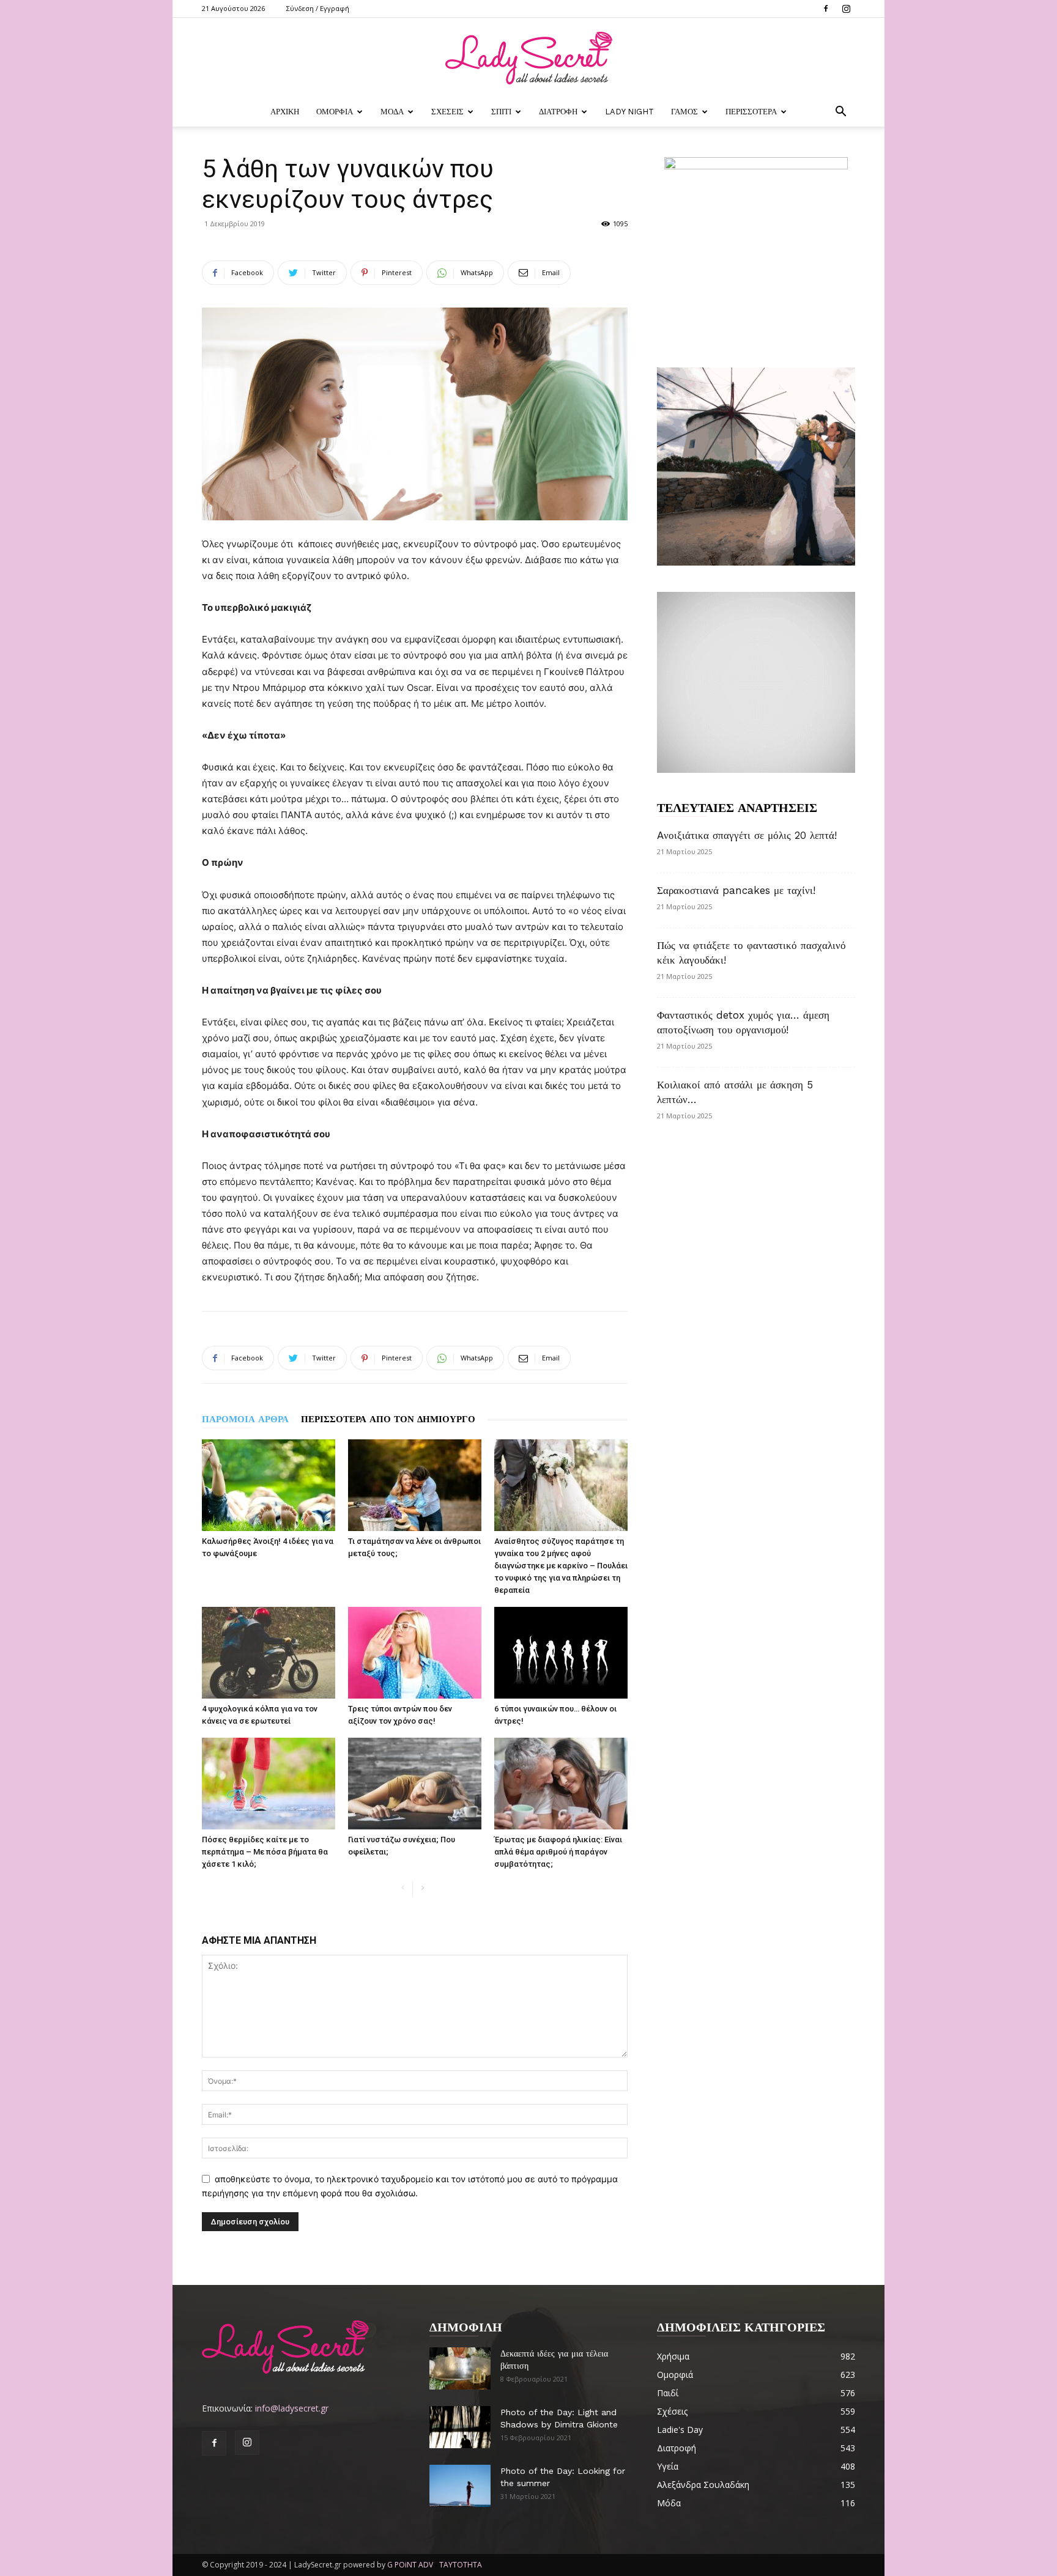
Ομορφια (335, 112)
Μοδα (392, 112)
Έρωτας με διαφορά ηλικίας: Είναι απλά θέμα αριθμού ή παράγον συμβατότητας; (558, 1852)
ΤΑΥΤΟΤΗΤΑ (461, 2565)
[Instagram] (846, 9)
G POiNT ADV (410, 2565)
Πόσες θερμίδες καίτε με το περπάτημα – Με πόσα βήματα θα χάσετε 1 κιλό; (265, 1852)
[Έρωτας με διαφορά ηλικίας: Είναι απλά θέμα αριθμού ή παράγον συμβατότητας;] (561, 1784)
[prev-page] (403, 1888)
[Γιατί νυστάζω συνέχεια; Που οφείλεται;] (415, 1784)
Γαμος (684, 112)
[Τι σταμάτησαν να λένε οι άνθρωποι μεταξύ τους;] (415, 1485)
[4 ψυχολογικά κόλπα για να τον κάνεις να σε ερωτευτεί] (269, 1653)
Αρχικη (285, 112)
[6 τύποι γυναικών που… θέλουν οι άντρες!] (561, 1653)
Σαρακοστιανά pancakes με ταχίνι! (736, 890)
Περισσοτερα (751, 112)
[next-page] (422, 1888)
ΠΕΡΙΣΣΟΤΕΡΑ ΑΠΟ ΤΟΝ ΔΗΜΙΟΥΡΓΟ (388, 1419)
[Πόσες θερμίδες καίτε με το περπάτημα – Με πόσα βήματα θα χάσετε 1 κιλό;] (269, 1784)
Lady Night (629, 112)
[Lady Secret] (528, 58)
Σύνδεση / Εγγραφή (318, 8)
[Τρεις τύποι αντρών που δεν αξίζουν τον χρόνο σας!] (415, 1653)
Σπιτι (501, 112)
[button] (840, 113)
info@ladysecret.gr (292, 2408)
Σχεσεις (447, 112)
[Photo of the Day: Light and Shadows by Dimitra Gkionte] (460, 2427)
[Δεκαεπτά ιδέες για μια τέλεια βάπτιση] (460, 2368)
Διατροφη (558, 112)
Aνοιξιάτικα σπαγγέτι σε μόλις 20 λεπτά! (747, 835)
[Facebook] (826, 9)
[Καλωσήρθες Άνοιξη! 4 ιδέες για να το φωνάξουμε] (269, 1485)
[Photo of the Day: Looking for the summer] (460, 2486)
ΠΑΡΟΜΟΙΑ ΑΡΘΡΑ (245, 1419)
